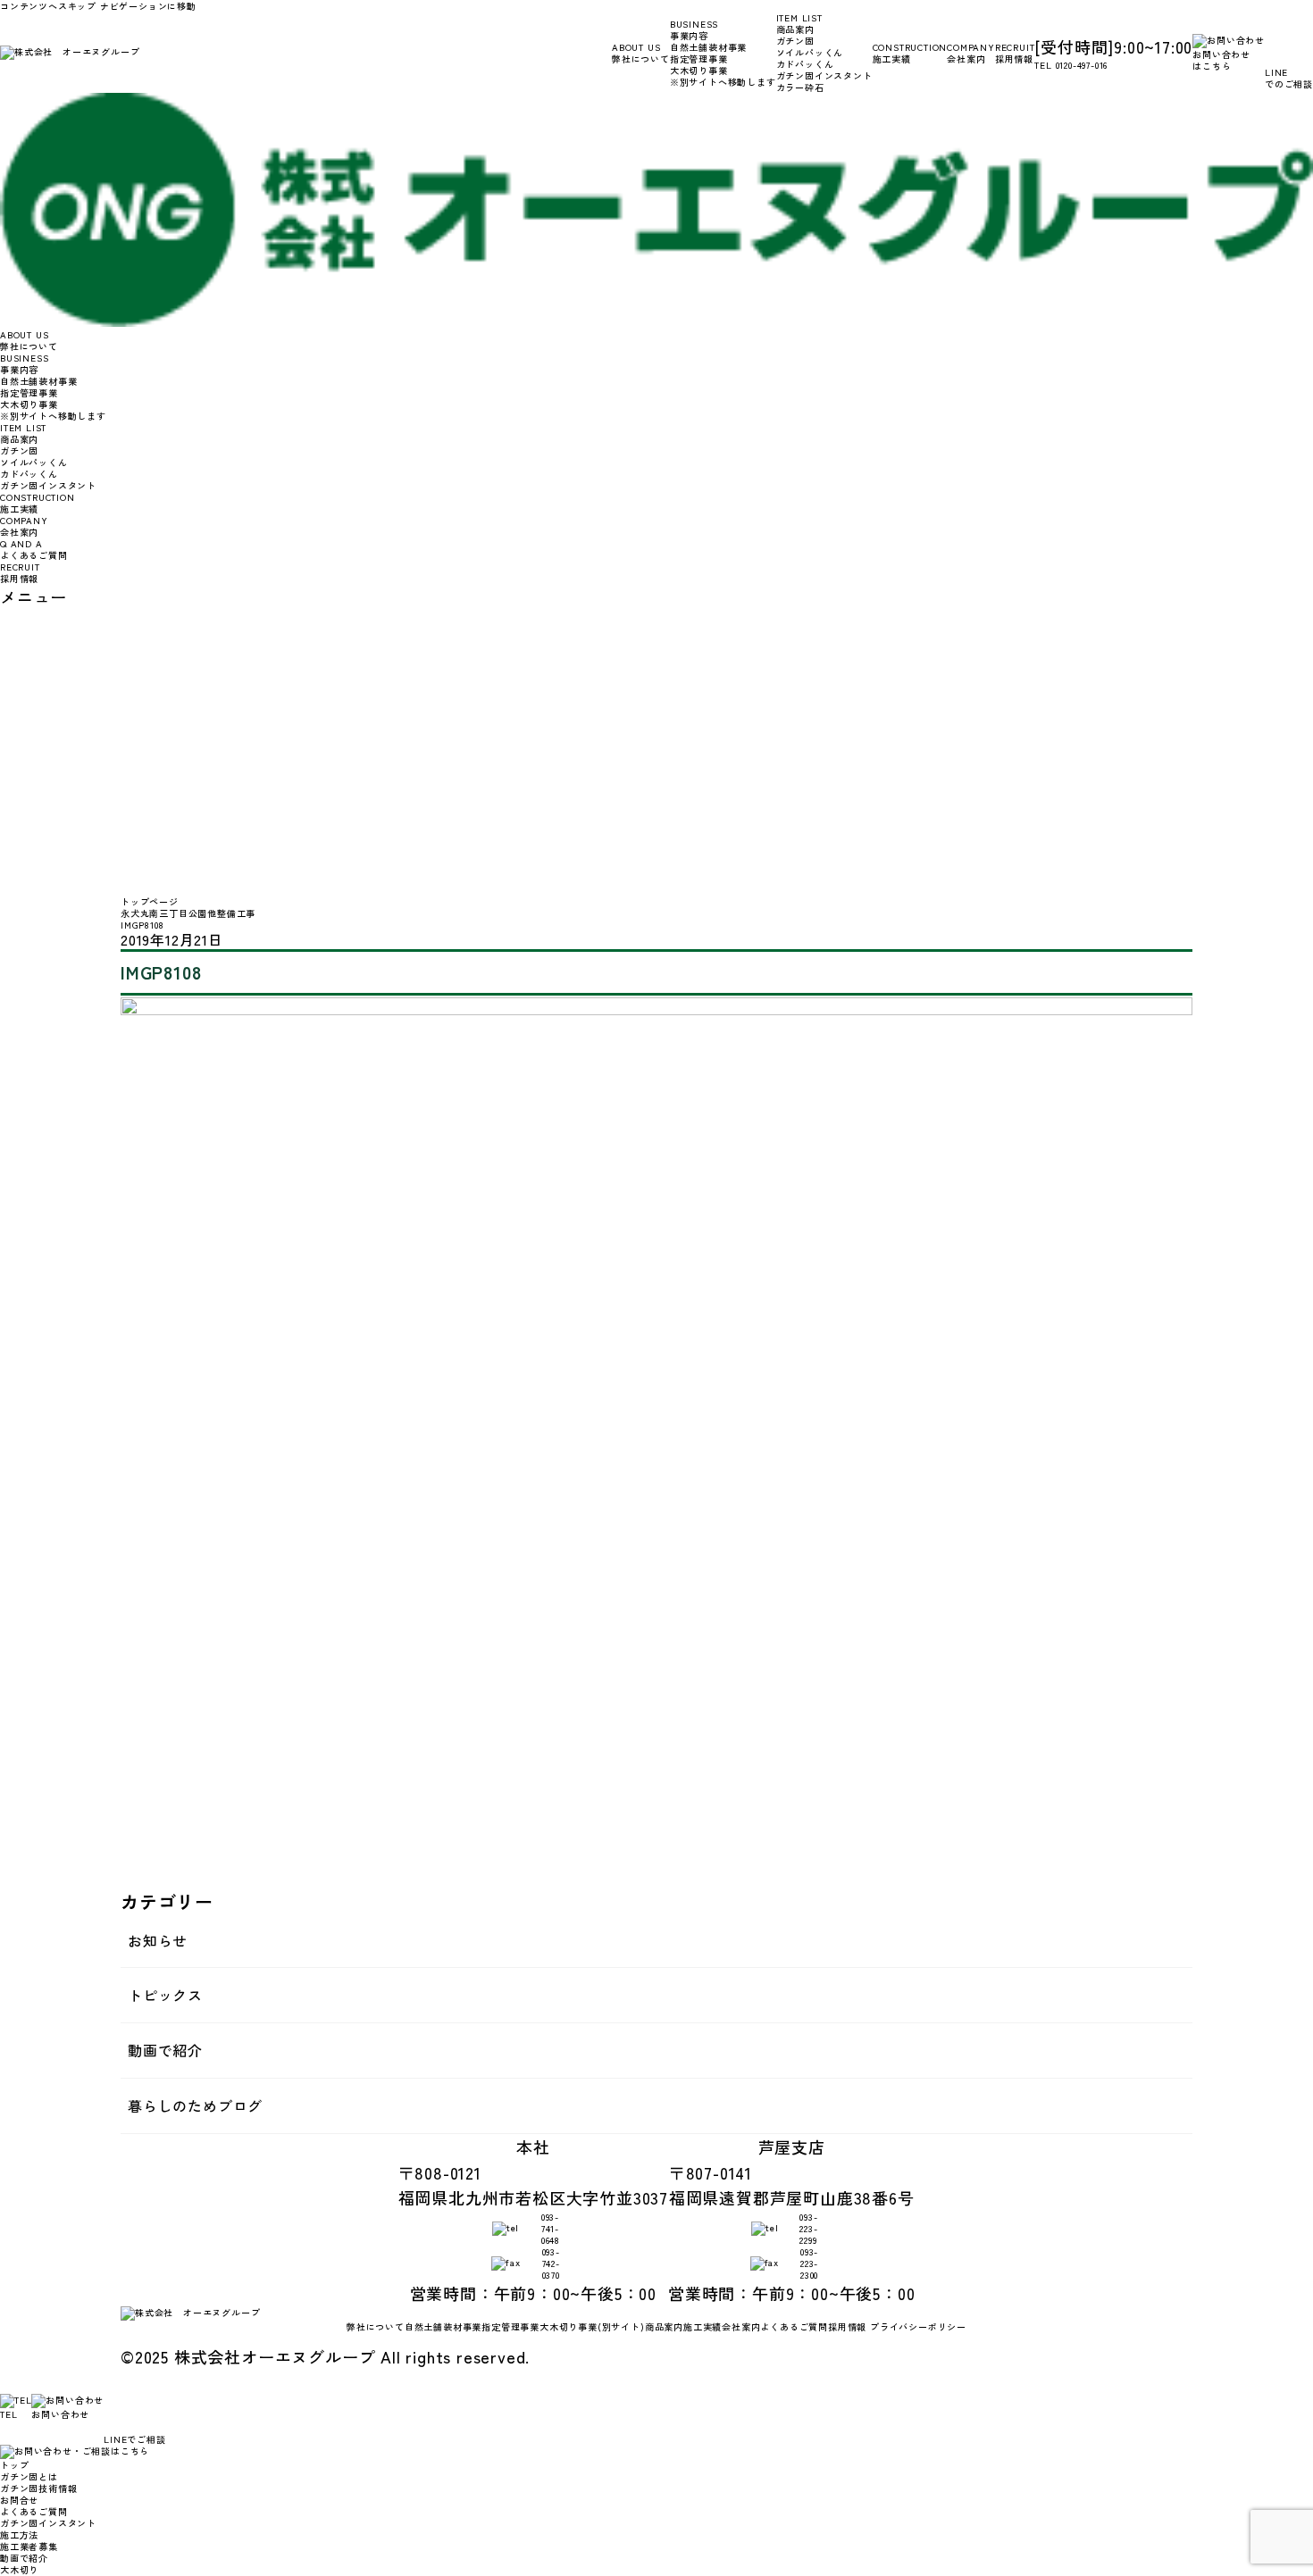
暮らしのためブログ (195, 2105)
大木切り (19, 2569)
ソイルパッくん (810, 52)
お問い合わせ (60, 2414)
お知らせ (158, 1940)
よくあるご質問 (34, 549)
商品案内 (664, 2326)
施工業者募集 (29, 2546)
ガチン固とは (29, 2476)
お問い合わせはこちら (1221, 60)
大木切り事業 (723, 76)
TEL (8, 2414)
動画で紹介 (165, 2050)
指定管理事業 (699, 58)
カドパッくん (805, 64)
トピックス (165, 1995)
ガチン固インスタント (824, 75)
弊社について (641, 53)
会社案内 (971, 53)
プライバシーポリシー (918, 2326)
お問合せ (19, 2500)
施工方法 (19, 2534)
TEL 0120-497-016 (1071, 65)
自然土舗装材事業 (708, 47)
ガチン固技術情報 (38, 2488)
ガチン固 (795, 41)
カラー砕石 (800, 87)
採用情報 (1015, 53)
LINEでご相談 (134, 2439)
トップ (14, 2465)
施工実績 (910, 53)
